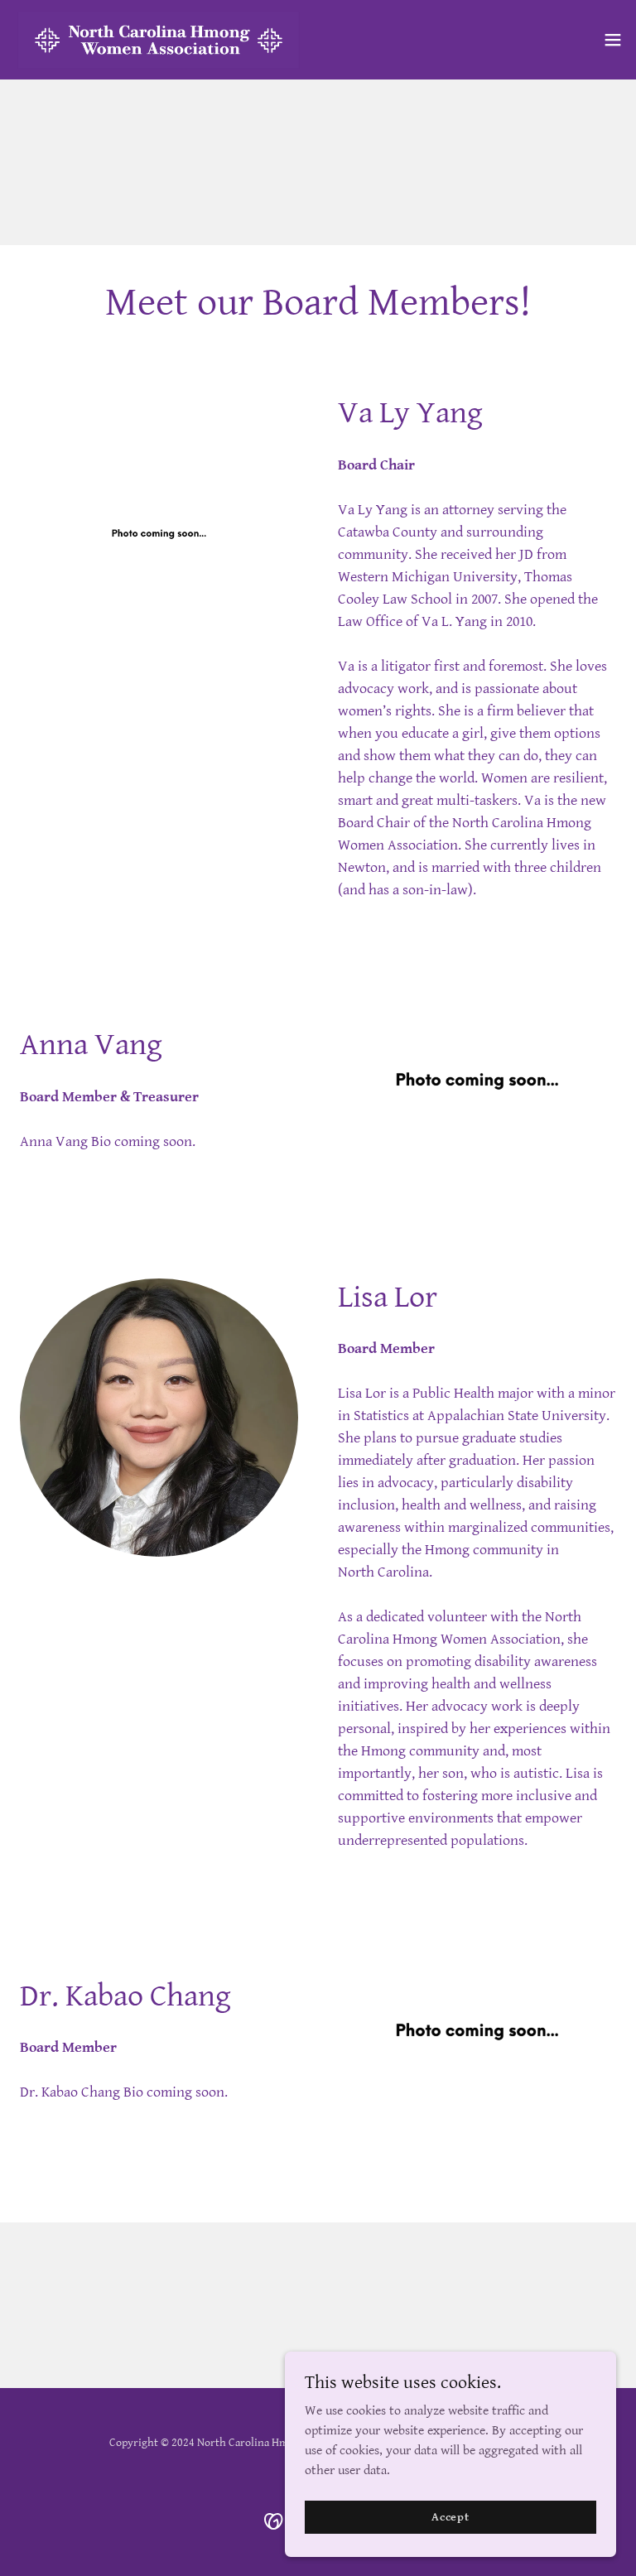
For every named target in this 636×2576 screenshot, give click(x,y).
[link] (159, 40)
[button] (613, 40)
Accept (450, 2516)
